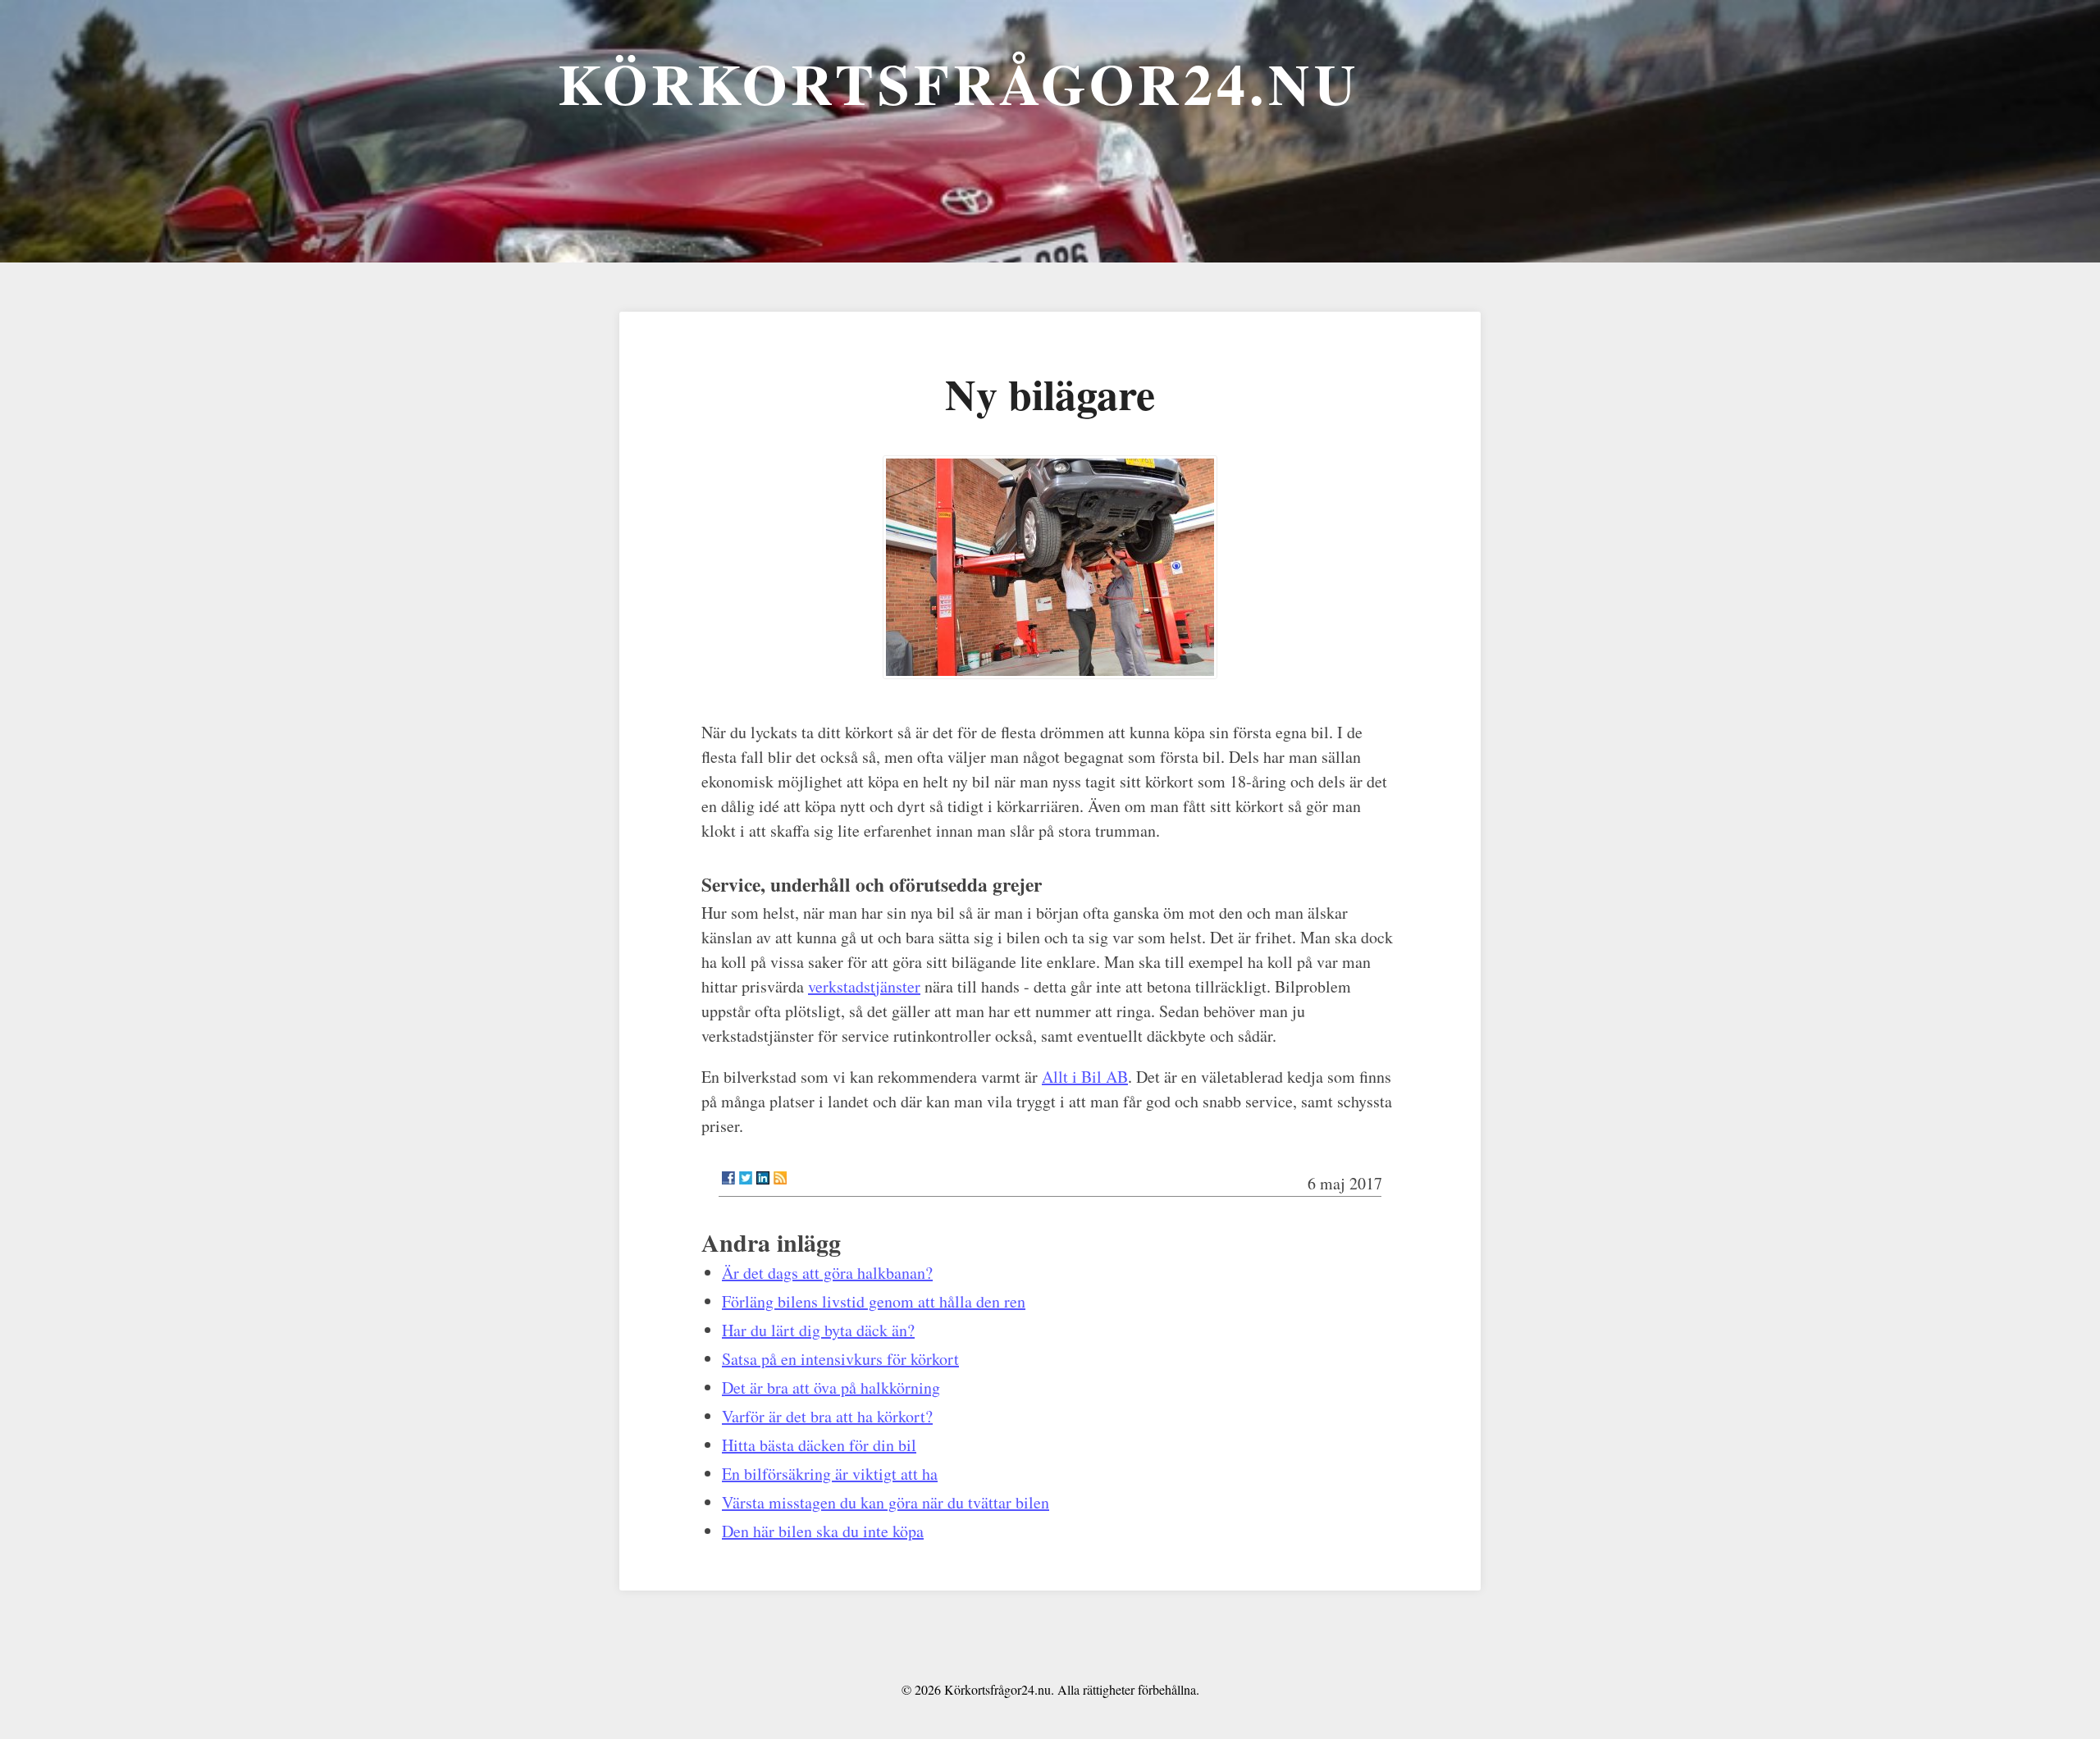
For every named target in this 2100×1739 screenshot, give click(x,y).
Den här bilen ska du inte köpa (823, 1531)
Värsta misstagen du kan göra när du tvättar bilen (886, 1502)
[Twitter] (746, 1178)
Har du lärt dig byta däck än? (818, 1330)
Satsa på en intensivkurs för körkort (840, 1359)
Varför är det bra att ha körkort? (827, 1416)
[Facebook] (728, 1178)
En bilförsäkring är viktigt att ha (830, 1474)
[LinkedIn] (763, 1178)
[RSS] (780, 1178)
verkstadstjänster (864, 986)
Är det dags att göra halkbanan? (827, 1273)
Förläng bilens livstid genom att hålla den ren (874, 1301)
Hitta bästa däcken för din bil (819, 1445)
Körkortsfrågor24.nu (959, 83)
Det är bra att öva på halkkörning (831, 1388)
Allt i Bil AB (1085, 1077)
